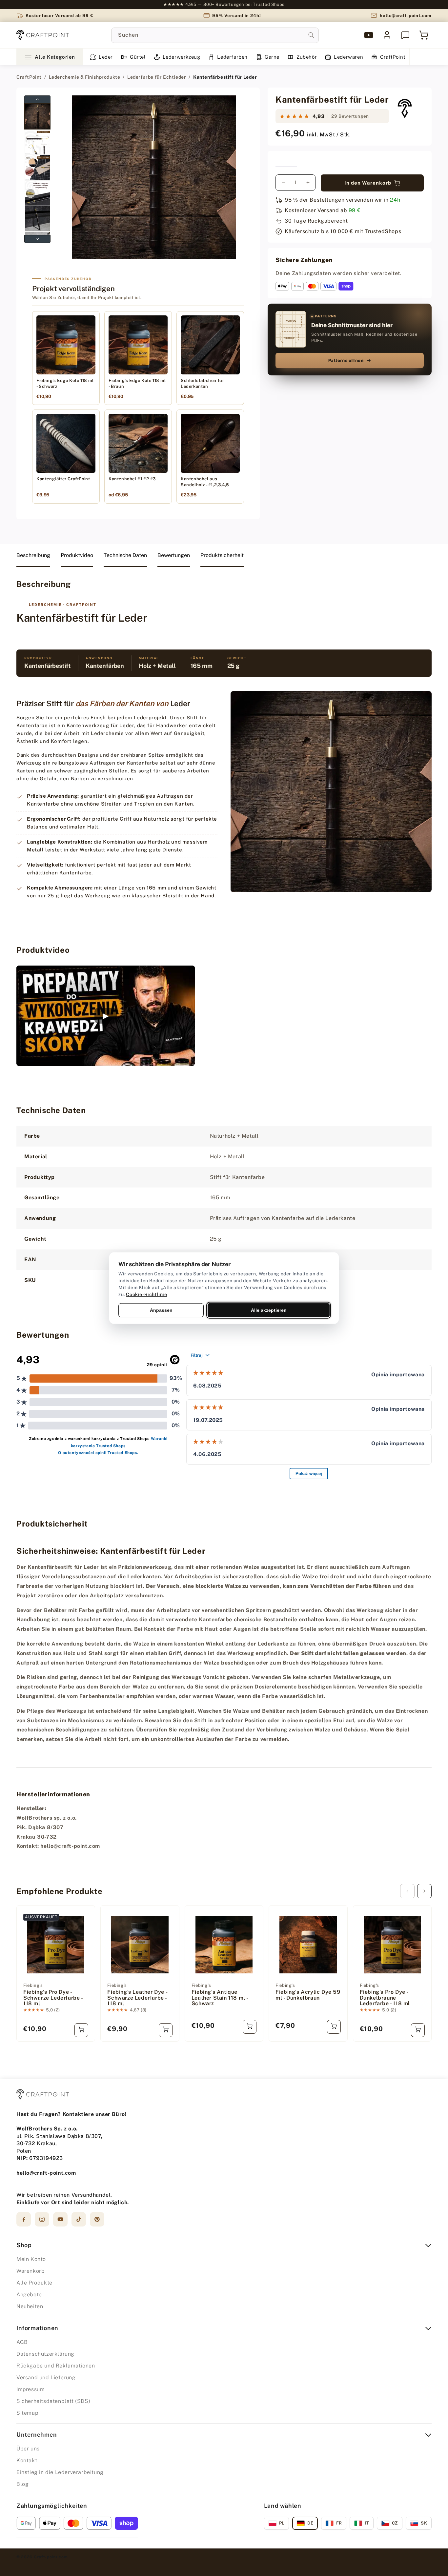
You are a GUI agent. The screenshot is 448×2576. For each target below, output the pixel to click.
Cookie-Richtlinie (146, 1294)
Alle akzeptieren (269, 1310)
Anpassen (161, 1310)
